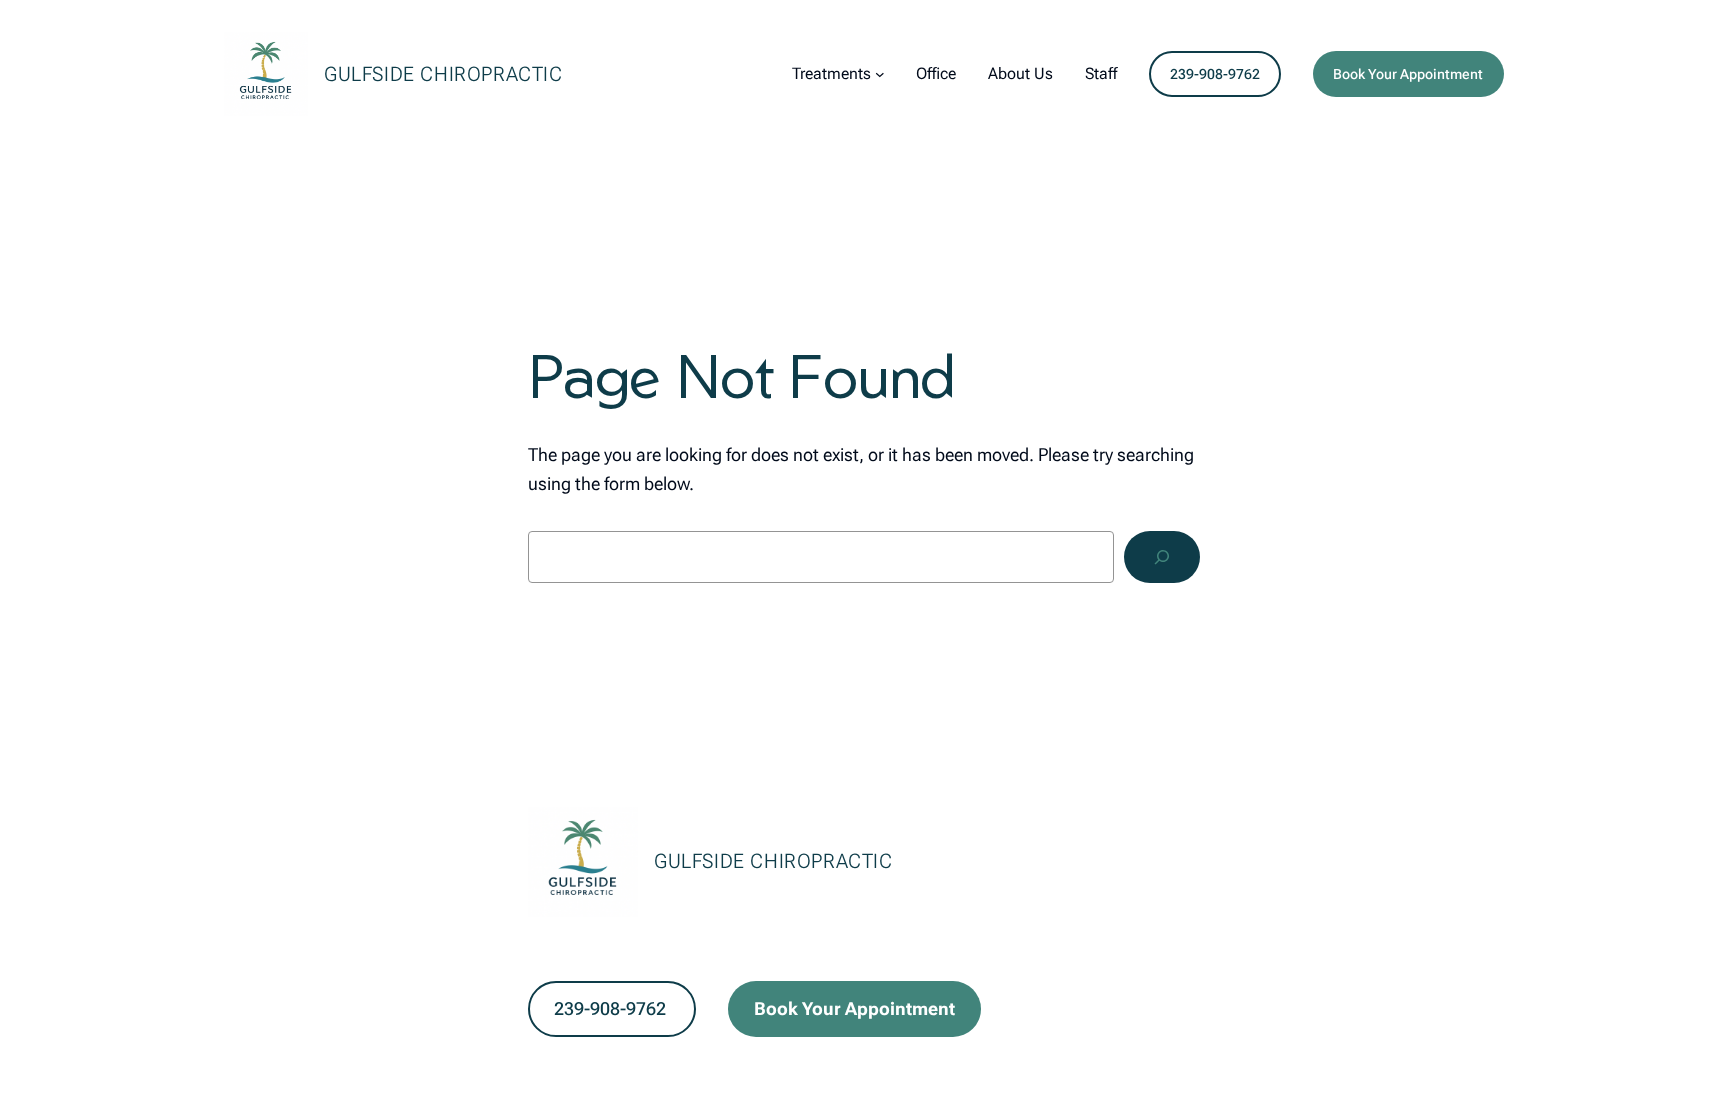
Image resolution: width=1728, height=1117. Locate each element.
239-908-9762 (1215, 74)
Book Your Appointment (1408, 74)
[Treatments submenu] (880, 74)
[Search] (1162, 557)
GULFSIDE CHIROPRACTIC (443, 74)
